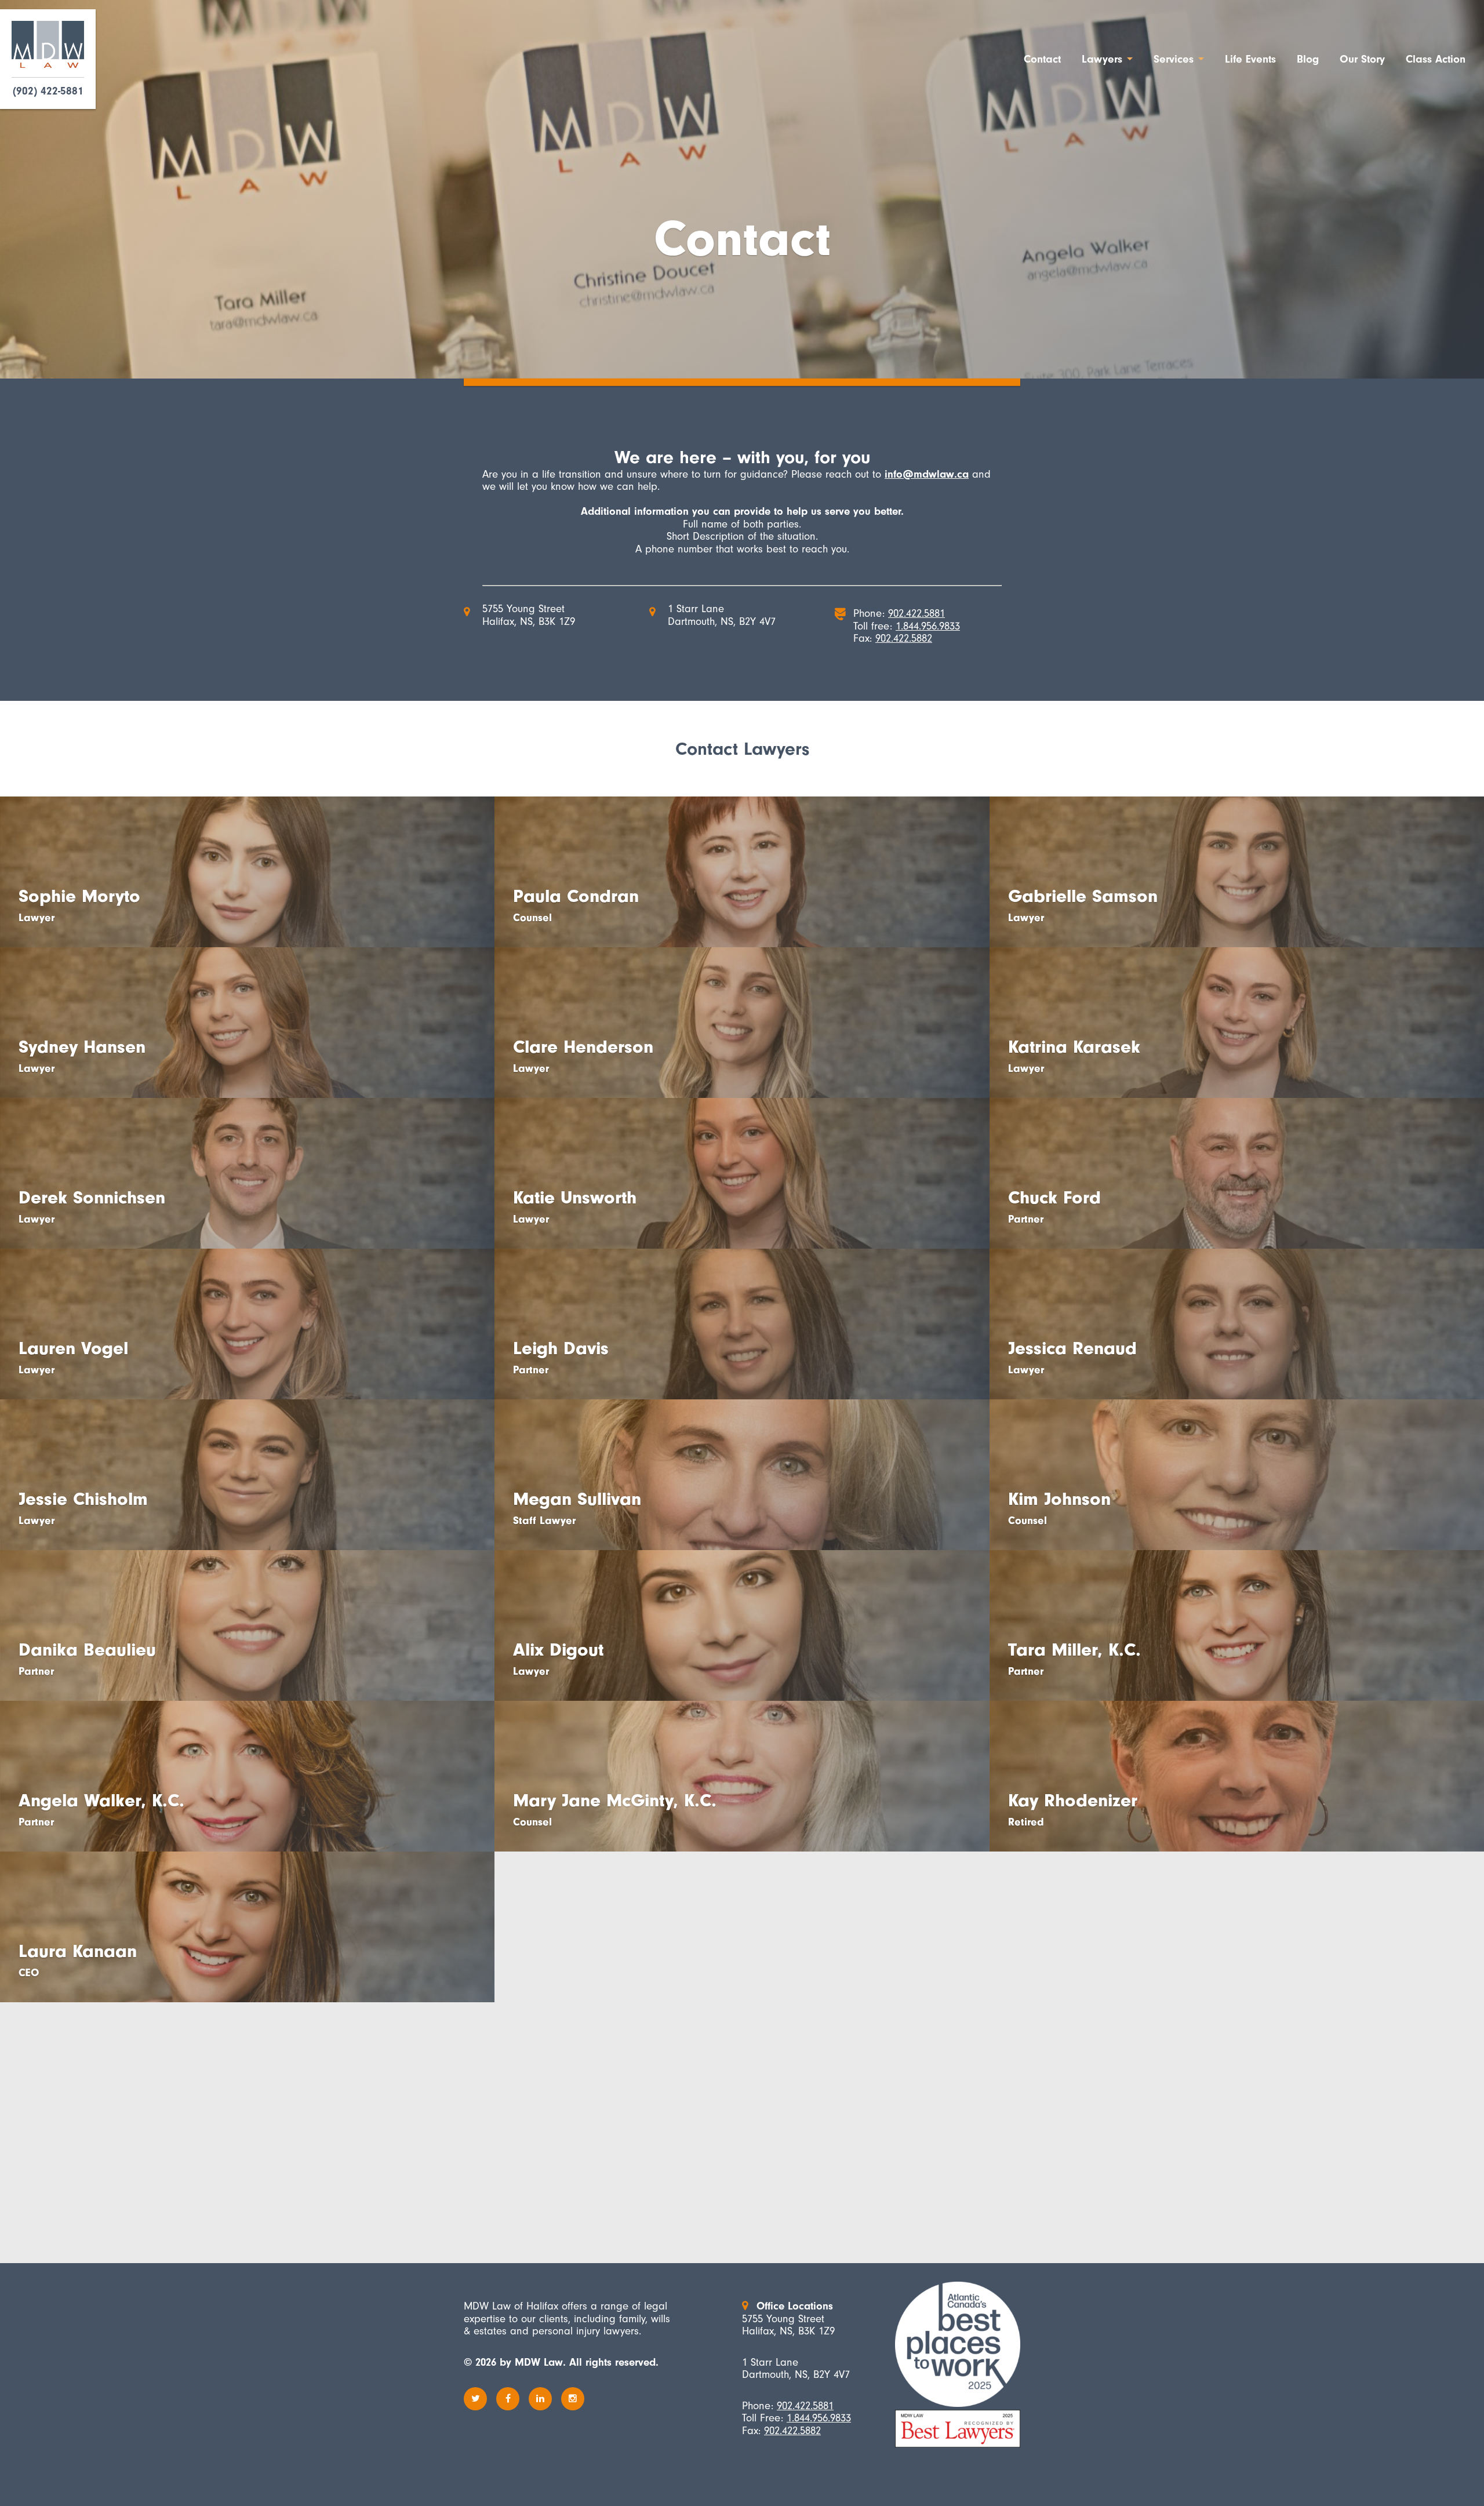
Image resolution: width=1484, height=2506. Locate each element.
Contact (1042, 59)
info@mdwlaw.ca (927, 474)
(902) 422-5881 (48, 91)
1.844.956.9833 (928, 626)
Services (1174, 59)
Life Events (1250, 59)
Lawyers (1102, 59)
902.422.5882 (904, 638)
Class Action (1436, 59)
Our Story (1362, 59)
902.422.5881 (916, 613)
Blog (1308, 59)
